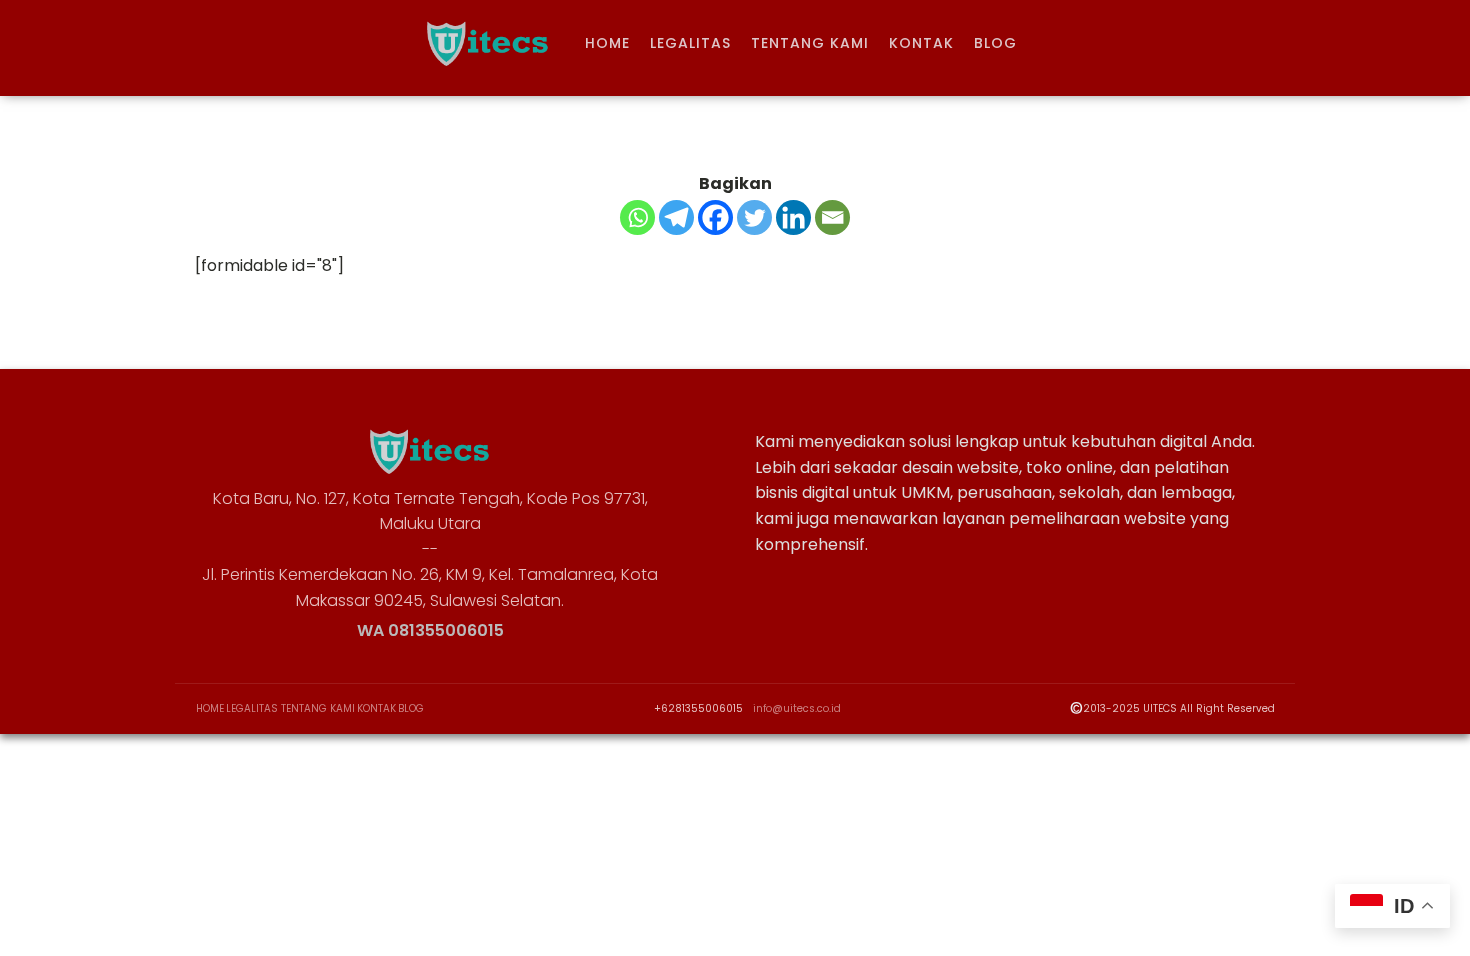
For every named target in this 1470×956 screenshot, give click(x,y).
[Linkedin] (793, 217)
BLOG (995, 43)
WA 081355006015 (430, 630)
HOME (607, 43)
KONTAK (921, 43)
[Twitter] (754, 217)
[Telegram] (676, 217)
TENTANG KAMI (810, 43)
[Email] (832, 217)
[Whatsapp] (637, 217)
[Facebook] (715, 217)
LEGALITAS (690, 43)
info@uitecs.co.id (797, 709)
